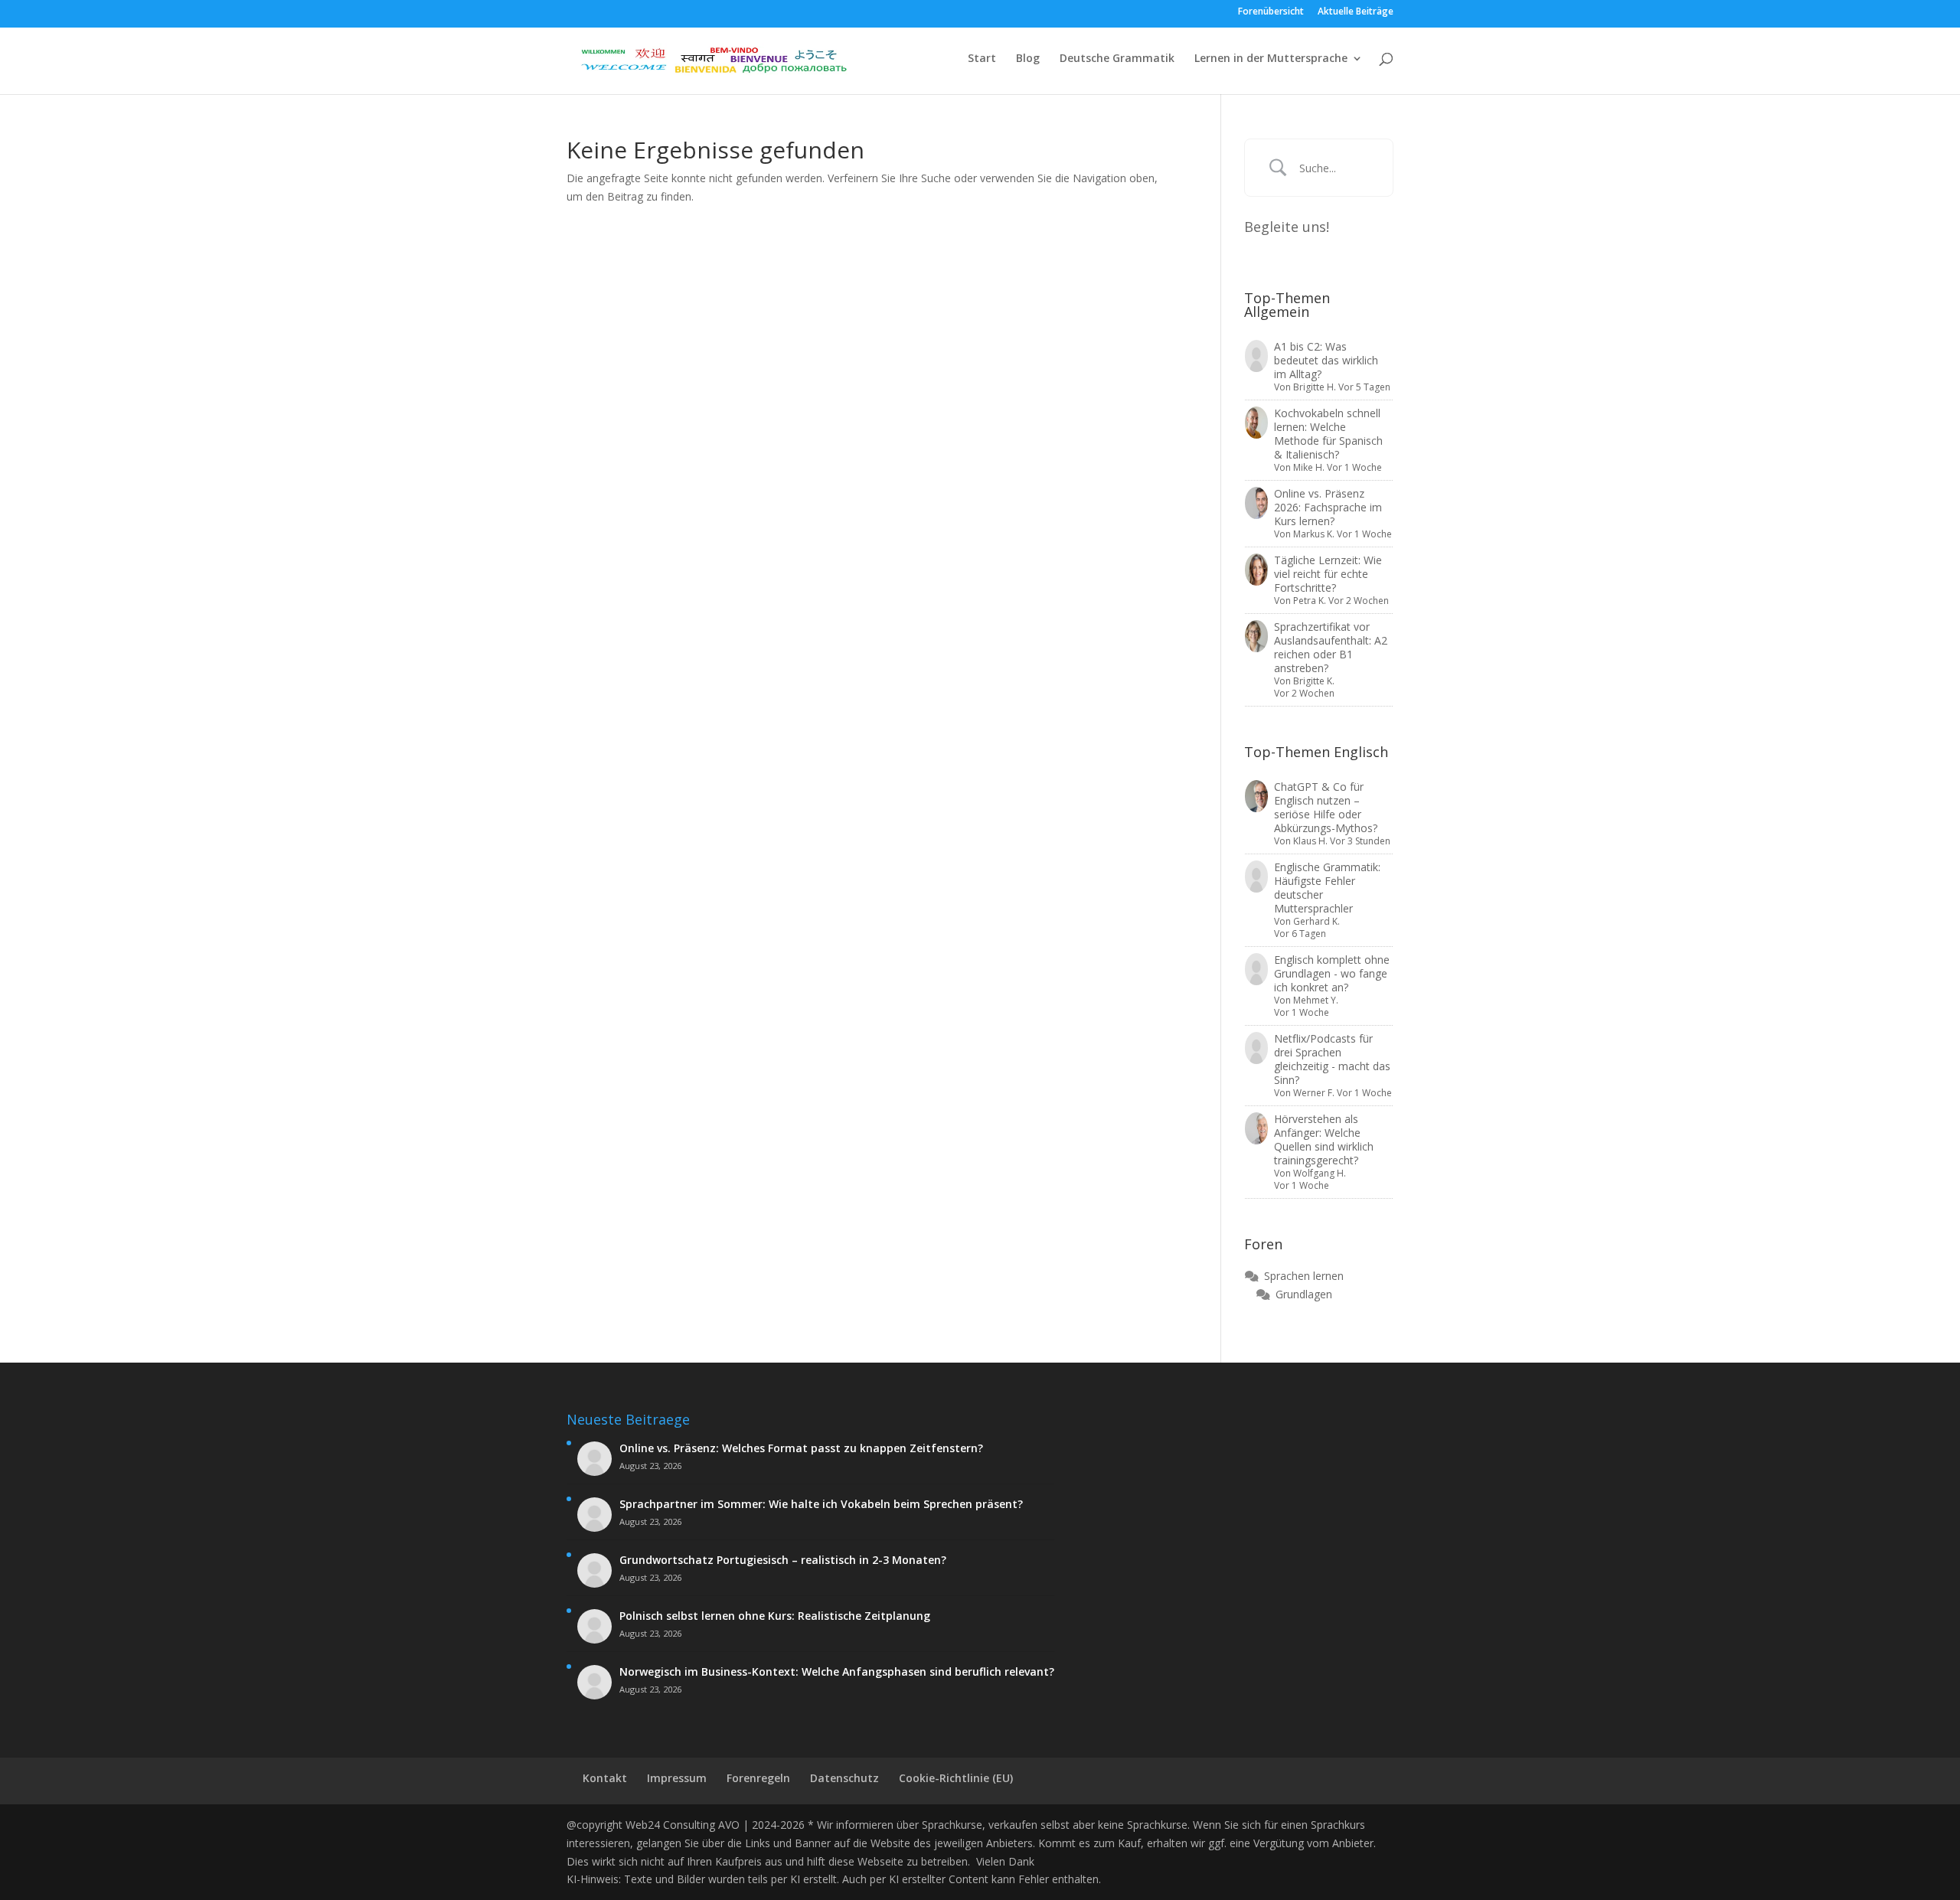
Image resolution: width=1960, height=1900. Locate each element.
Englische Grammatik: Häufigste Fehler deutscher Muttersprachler (1327, 888)
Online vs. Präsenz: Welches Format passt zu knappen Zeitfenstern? (801, 1448)
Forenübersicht (1271, 12)
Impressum (677, 1778)
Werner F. (1314, 1093)
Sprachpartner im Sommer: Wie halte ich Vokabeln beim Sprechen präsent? (821, 1504)
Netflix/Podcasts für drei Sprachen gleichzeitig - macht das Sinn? (1332, 1059)
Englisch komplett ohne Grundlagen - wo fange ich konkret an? (1332, 973)
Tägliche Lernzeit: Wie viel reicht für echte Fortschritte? (1328, 574)
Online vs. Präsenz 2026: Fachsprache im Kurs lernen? (1328, 507)
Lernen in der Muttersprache (1271, 59)
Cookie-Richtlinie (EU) (956, 1778)
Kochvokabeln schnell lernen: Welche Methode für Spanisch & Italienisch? (1328, 434)
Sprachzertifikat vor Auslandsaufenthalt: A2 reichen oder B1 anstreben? (1331, 647)
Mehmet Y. (1316, 1000)
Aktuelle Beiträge (1356, 12)
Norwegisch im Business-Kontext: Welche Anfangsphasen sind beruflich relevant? (837, 1672)
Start (982, 59)
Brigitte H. (1315, 387)
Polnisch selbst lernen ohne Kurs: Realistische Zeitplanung (775, 1616)
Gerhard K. (1316, 921)
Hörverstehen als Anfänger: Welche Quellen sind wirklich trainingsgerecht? (1324, 1139)
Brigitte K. (1314, 681)
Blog (1028, 59)
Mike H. (1309, 467)
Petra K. (1310, 601)
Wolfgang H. (1320, 1173)
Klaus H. (1310, 841)
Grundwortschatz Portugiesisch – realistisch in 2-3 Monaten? (783, 1560)
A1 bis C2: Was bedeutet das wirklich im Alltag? (1326, 360)
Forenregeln (758, 1778)
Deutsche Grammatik (1117, 59)
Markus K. (1314, 534)
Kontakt (605, 1778)
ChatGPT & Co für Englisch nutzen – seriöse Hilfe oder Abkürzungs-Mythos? (1326, 807)
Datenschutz (844, 1778)
